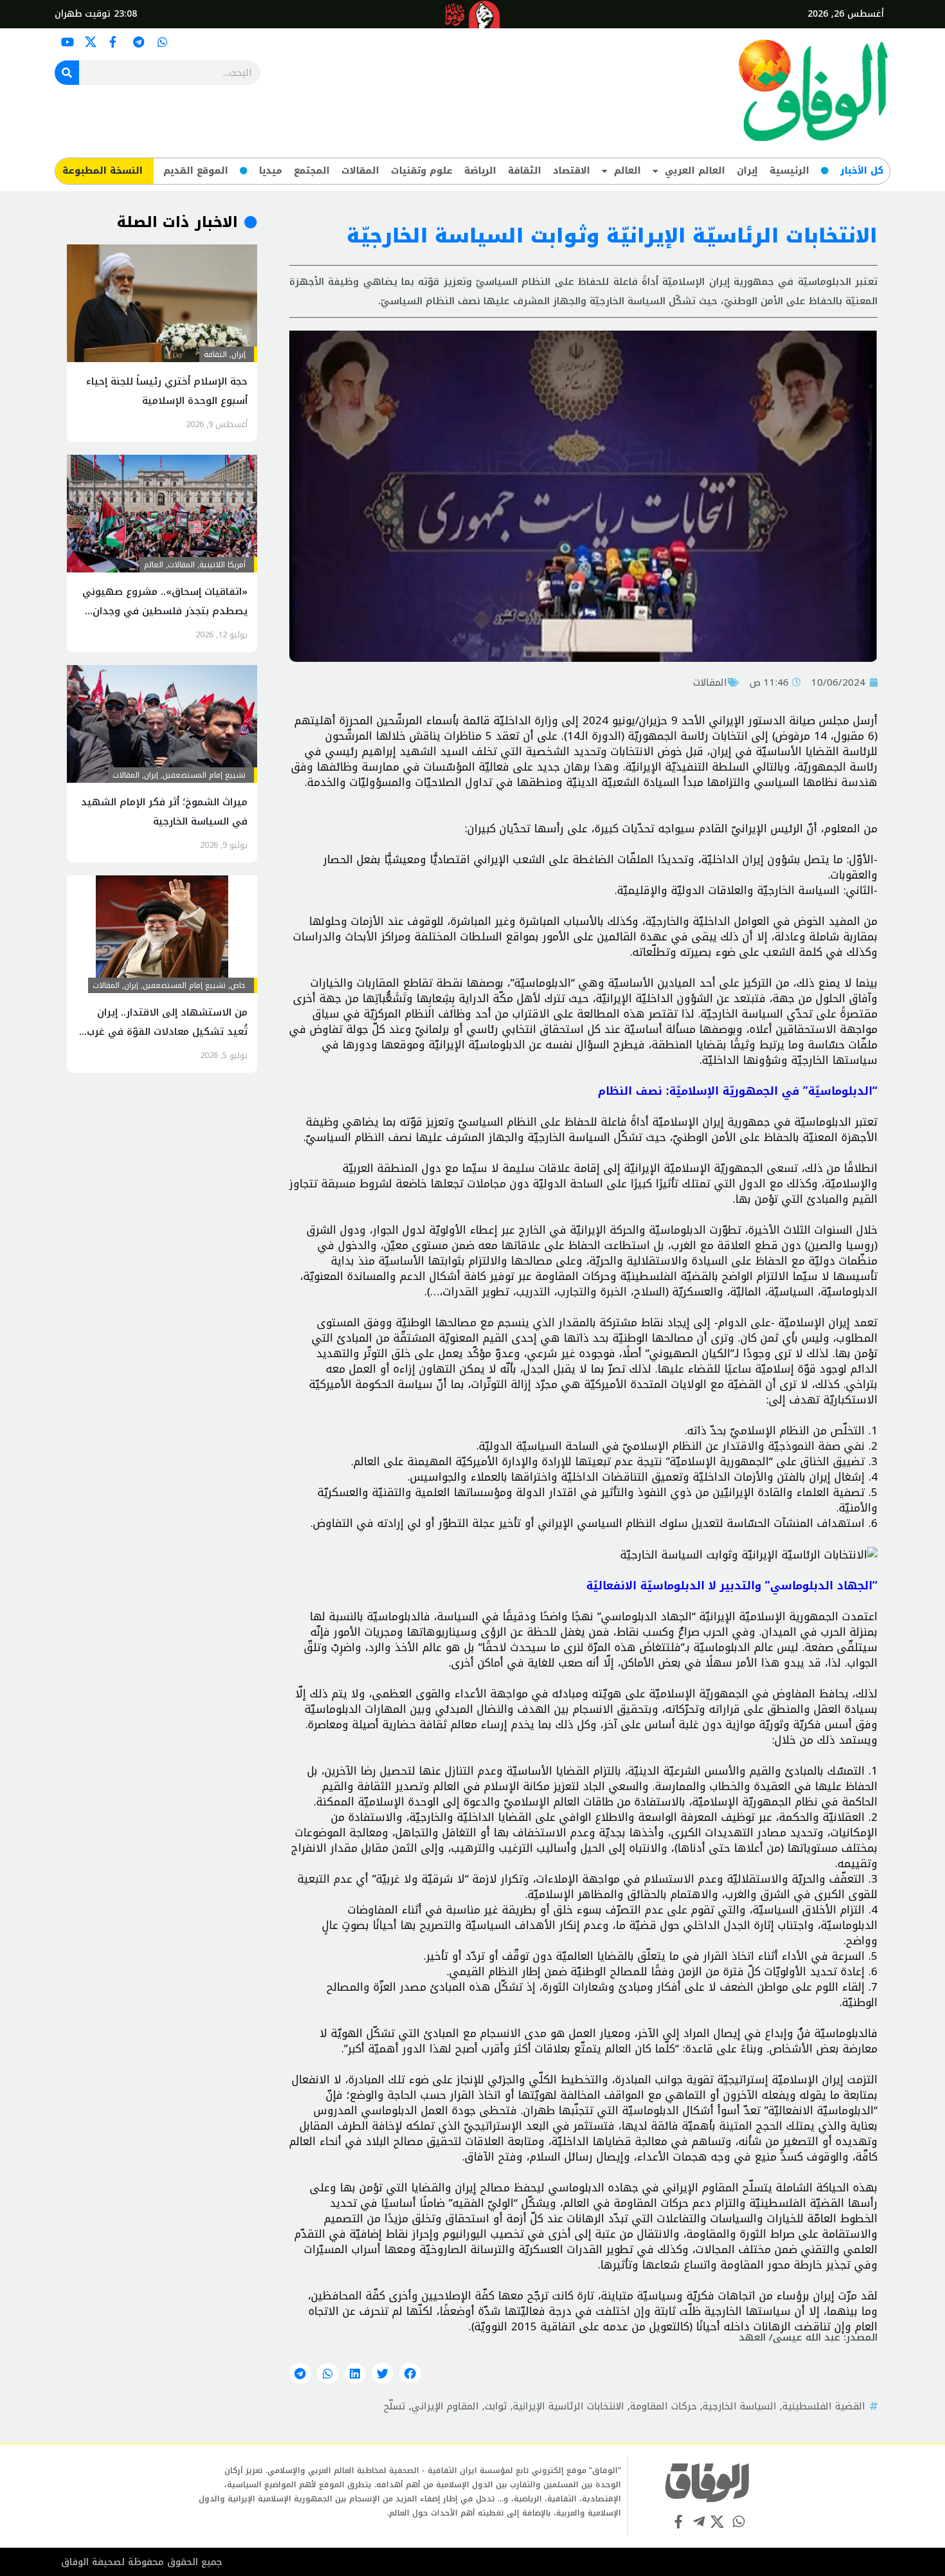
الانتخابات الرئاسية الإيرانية (569, 2406)
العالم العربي (695, 171)
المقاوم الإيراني (445, 2406)
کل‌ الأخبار (862, 171)
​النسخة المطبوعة (103, 171)
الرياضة (480, 171)
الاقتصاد (571, 171)
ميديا (271, 171)
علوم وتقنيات (422, 171)
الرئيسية (789, 171)
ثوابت (496, 2406)
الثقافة (525, 171)
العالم (627, 171)
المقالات (360, 171)
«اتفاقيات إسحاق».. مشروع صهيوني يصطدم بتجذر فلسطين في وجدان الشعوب (165, 611)
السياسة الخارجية (740, 2406)
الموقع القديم (196, 171)
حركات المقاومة (663, 2406)
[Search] (67, 73)
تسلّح (395, 2406)
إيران (747, 171)
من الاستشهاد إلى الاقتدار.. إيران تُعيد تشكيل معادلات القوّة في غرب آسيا (167, 1032)
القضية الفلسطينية (824, 2406)
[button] (410, 2373)
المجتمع (312, 171)
